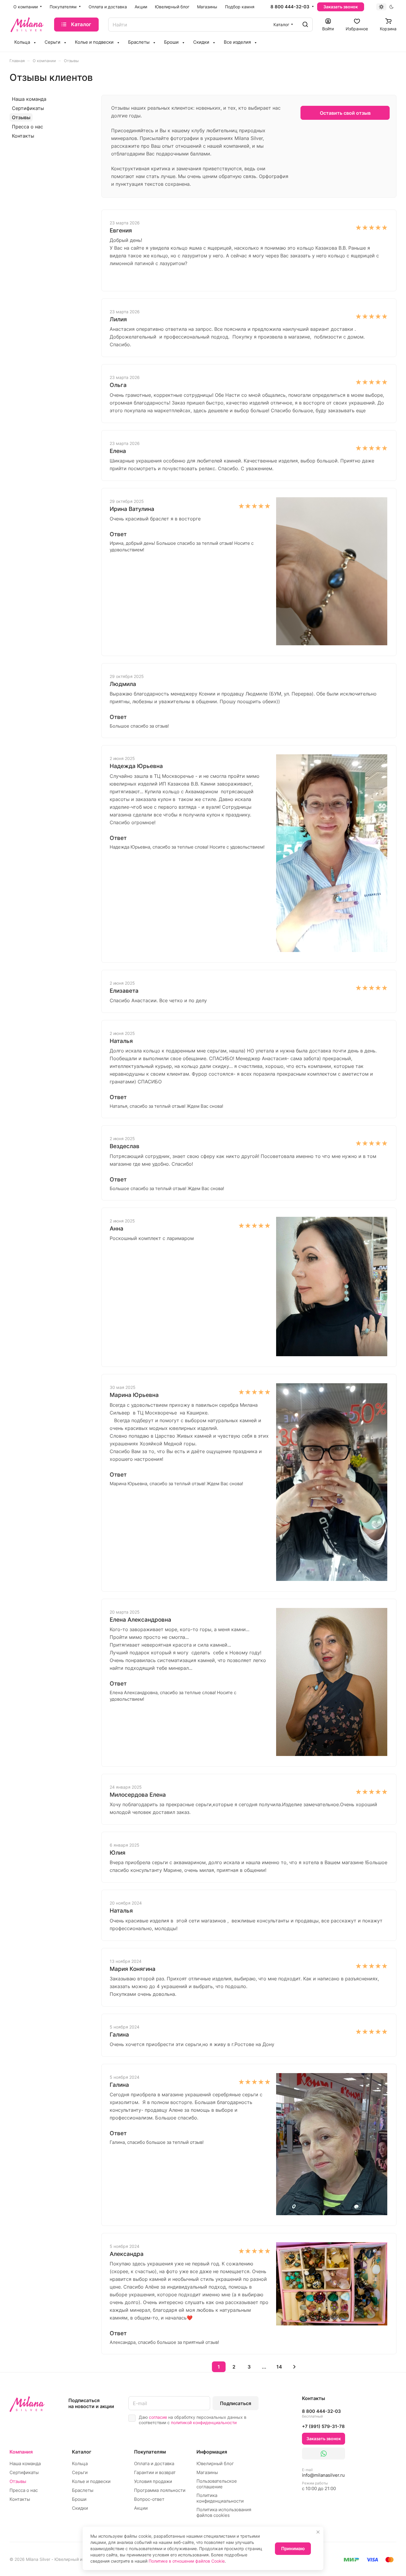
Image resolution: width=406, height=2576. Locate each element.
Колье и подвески (91, 2481)
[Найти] (305, 25)
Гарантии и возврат (155, 2472)
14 (279, 2367)
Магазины (207, 2472)
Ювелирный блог (215, 2464)
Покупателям (150, 2452)
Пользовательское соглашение (217, 2484)
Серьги (80, 2472)
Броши (79, 2499)
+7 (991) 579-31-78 (323, 2426)
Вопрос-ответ (149, 2499)
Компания (21, 2452)
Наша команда (29, 99)
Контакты (23, 136)
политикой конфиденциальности (204, 2422)
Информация (212, 2452)
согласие (158, 2417)
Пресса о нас (27, 127)
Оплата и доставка (154, 2464)
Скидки (80, 2508)
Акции (141, 2508)
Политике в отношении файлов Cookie (187, 2561)
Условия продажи (153, 2481)
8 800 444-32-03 (290, 7)
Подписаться (236, 2403)
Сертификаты (28, 108)
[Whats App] (324, 2454)
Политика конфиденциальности (220, 2498)
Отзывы (21, 117)
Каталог (82, 2452)
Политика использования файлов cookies (224, 2512)
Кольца (80, 2464)
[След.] (295, 2367)
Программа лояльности (160, 2490)
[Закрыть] (318, 2532)
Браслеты (83, 2490)
